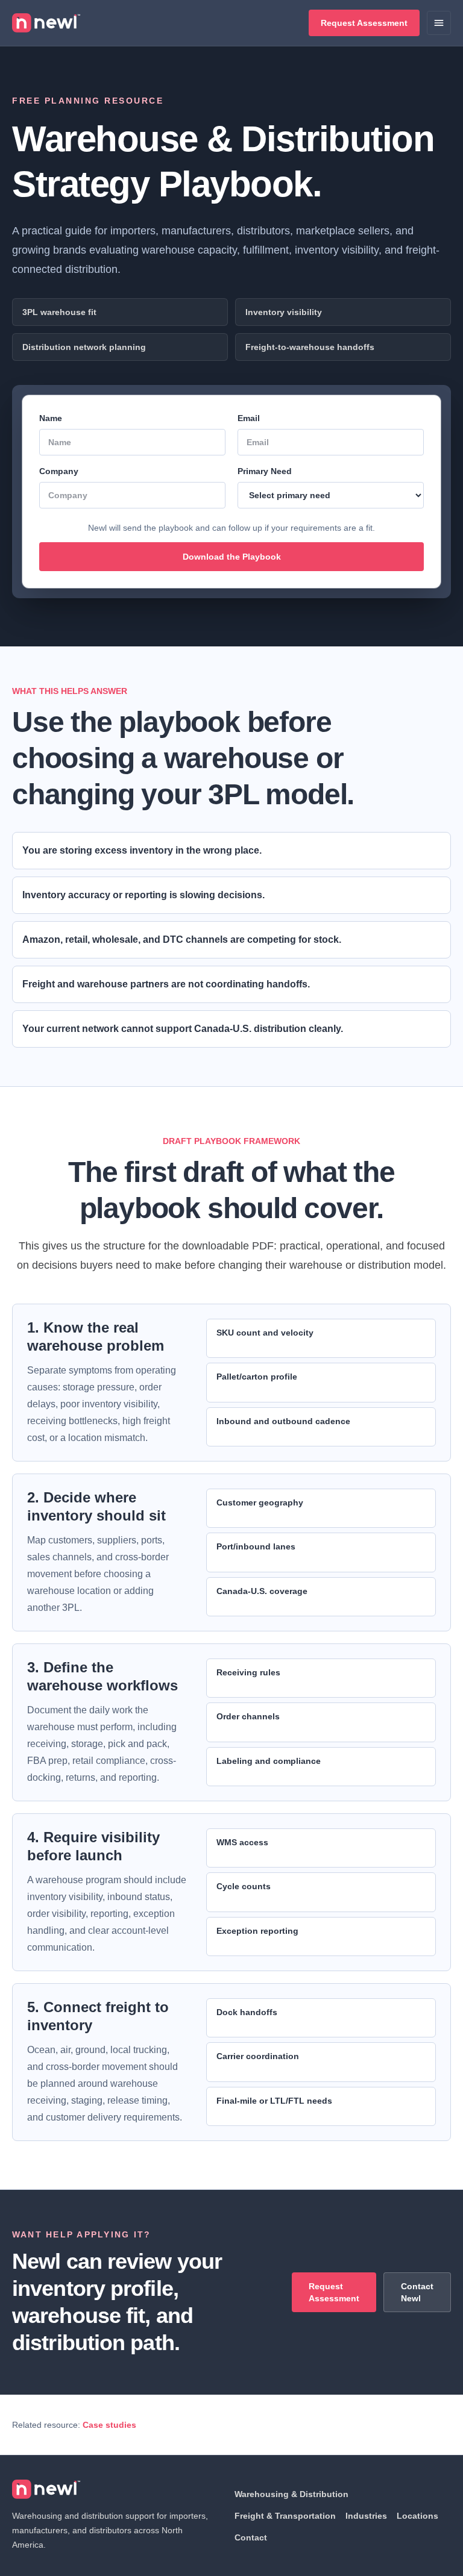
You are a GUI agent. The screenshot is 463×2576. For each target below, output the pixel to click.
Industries (366, 2516)
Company (59, 471)
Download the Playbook (232, 557)
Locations (417, 2516)
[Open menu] (439, 23)
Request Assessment (364, 23)
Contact (251, 2537)
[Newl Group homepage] (46, 23)
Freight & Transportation (285, 2516)
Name (51, 418)
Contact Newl (417, 2292)
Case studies (109, 2425)
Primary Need (265, 471)
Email (249, 418)
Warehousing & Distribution (291, 2494)
